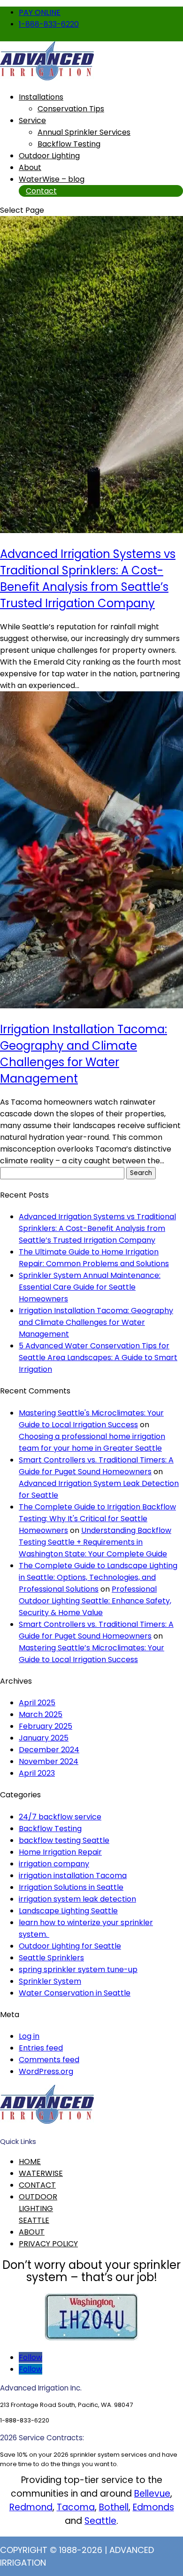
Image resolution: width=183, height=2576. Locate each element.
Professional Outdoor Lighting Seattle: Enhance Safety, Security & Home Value (95, 1601)
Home (30, 2162)
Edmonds (153, 2507)
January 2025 (44, 1738)
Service (32, 120)
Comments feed (49, 2060)
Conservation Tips (71, 109)
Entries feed (41, 2048)
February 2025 (46, 1726)
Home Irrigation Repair (60, 1852)
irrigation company (54, 1864)
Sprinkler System (50, 1981)
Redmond (31, 2507)
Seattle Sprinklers (51, 1958)
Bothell (114, 2507)
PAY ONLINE (40, 12)
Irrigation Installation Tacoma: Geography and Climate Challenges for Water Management (96, 1322)
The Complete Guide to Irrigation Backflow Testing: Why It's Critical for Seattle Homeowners (97, 1519)
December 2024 (49, 1750)
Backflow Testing (69, 144)
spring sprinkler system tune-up (78, 1969)
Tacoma (76, 2507)
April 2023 (37, 1773)
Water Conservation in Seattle (75, 1993)
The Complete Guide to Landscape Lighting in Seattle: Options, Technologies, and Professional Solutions (98, 1577)
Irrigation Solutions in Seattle (71, 1887)
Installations (41, 97)
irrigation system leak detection (77, 1899)
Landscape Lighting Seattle (68, 1911)
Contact (41, 191)
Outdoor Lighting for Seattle (70, 1946)
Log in (29, 2036)
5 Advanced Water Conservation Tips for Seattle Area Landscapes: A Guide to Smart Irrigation (98, 1358)
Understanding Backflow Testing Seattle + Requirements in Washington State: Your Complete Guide (95, 1542)
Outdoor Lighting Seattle (38, 2209)
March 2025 (41, 1714)
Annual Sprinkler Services (84, 132)
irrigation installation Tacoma (73, 1876)
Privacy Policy (48, 2244)
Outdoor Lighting (49, 156)
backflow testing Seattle (64, 1840)
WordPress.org (46, 2071)
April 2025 (37, 1703)
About (30, 167)
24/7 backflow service (60, 1817)
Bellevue (152, 2494)
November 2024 (49, 1761)
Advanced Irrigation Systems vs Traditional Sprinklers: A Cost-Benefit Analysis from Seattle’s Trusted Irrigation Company (97, 1228)
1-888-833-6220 (49, 24)
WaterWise (41, 2173)
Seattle (100, 2521)
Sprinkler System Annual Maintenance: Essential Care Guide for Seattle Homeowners (90, 1287)
